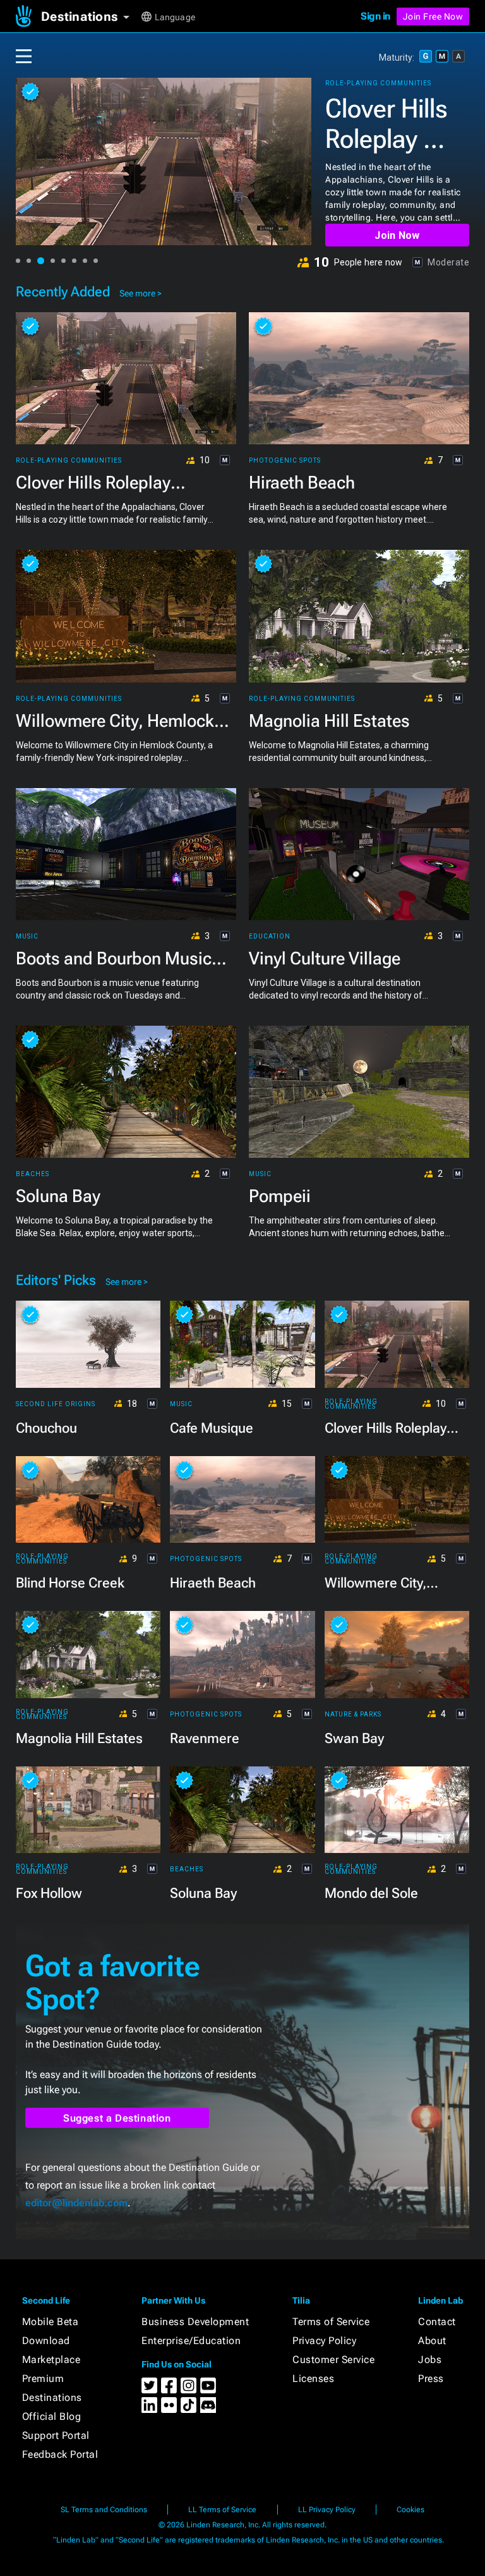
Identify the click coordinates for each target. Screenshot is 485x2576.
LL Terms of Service (222, 2510)
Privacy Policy (324, 2341)
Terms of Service (331, 2322)
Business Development (195, 2322)
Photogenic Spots (285, 461)
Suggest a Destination (117, 2118)
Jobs (430, 2360)
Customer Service (333, 2360)
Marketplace (51, 2360)
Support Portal (56, 2435)
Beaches (33, 1174)
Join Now (397, 235)
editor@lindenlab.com (76, 2203)
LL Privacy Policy (327, 2510)
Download (46, 2341)
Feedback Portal (60, 2454)
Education (270, 937)
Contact (437, 2322)
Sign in (375, 16)
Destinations (52, 2397)
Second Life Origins (56, 1404)
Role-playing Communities (378, 83)
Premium (43, 2379)
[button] (90, 16)
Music (27, 937)
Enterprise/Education (191, 2341)
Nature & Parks (353, 1715)
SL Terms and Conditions (104, 2510)
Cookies (410, 2510)
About (432, 2341)
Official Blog (52, 2416)
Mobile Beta (51, 2322)
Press (431, 2379)
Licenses (313, 2379)
